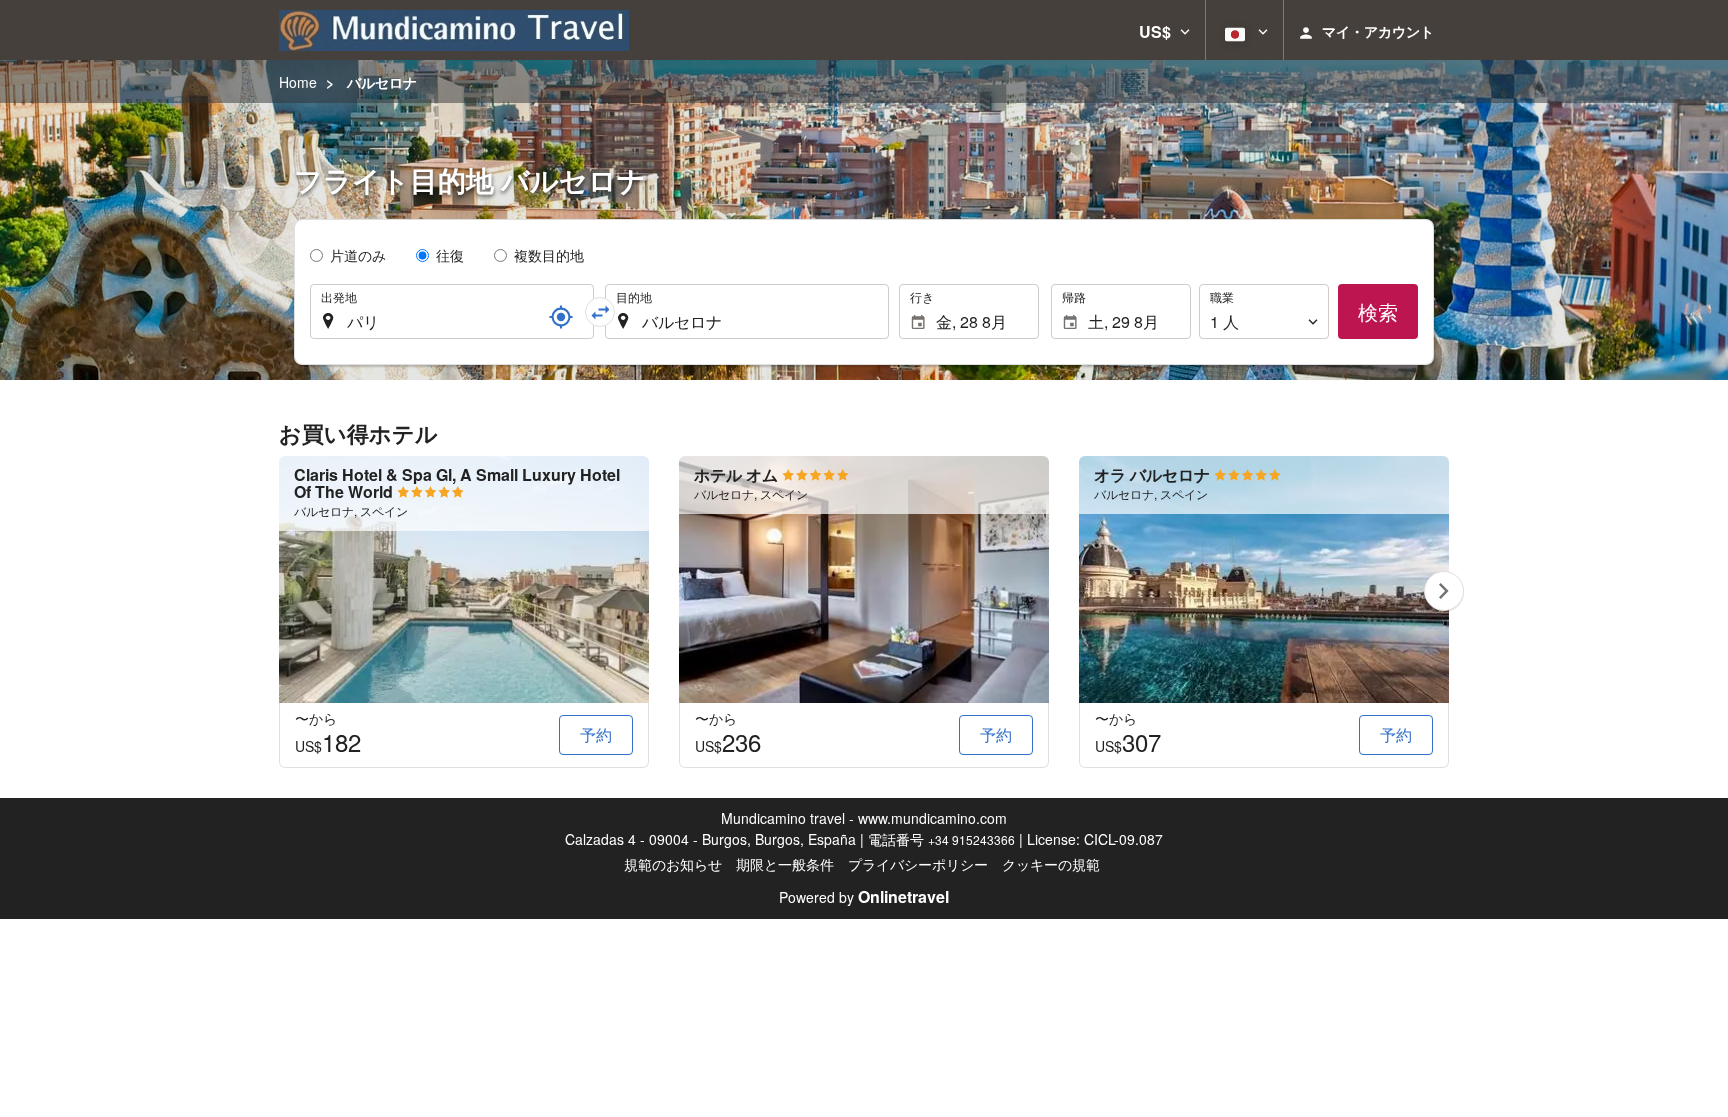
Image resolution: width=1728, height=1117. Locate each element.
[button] (1164, 30)
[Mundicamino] (454, 30)
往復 (450, 255)
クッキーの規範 (1051, 864)
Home (298, 82)
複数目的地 (549, 255)
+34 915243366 (971, 839)
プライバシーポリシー (918, 864)
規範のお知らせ (673, 864)
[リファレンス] (561, 317)
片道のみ (358, 255)
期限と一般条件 (785, 864)
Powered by (864, 897)
